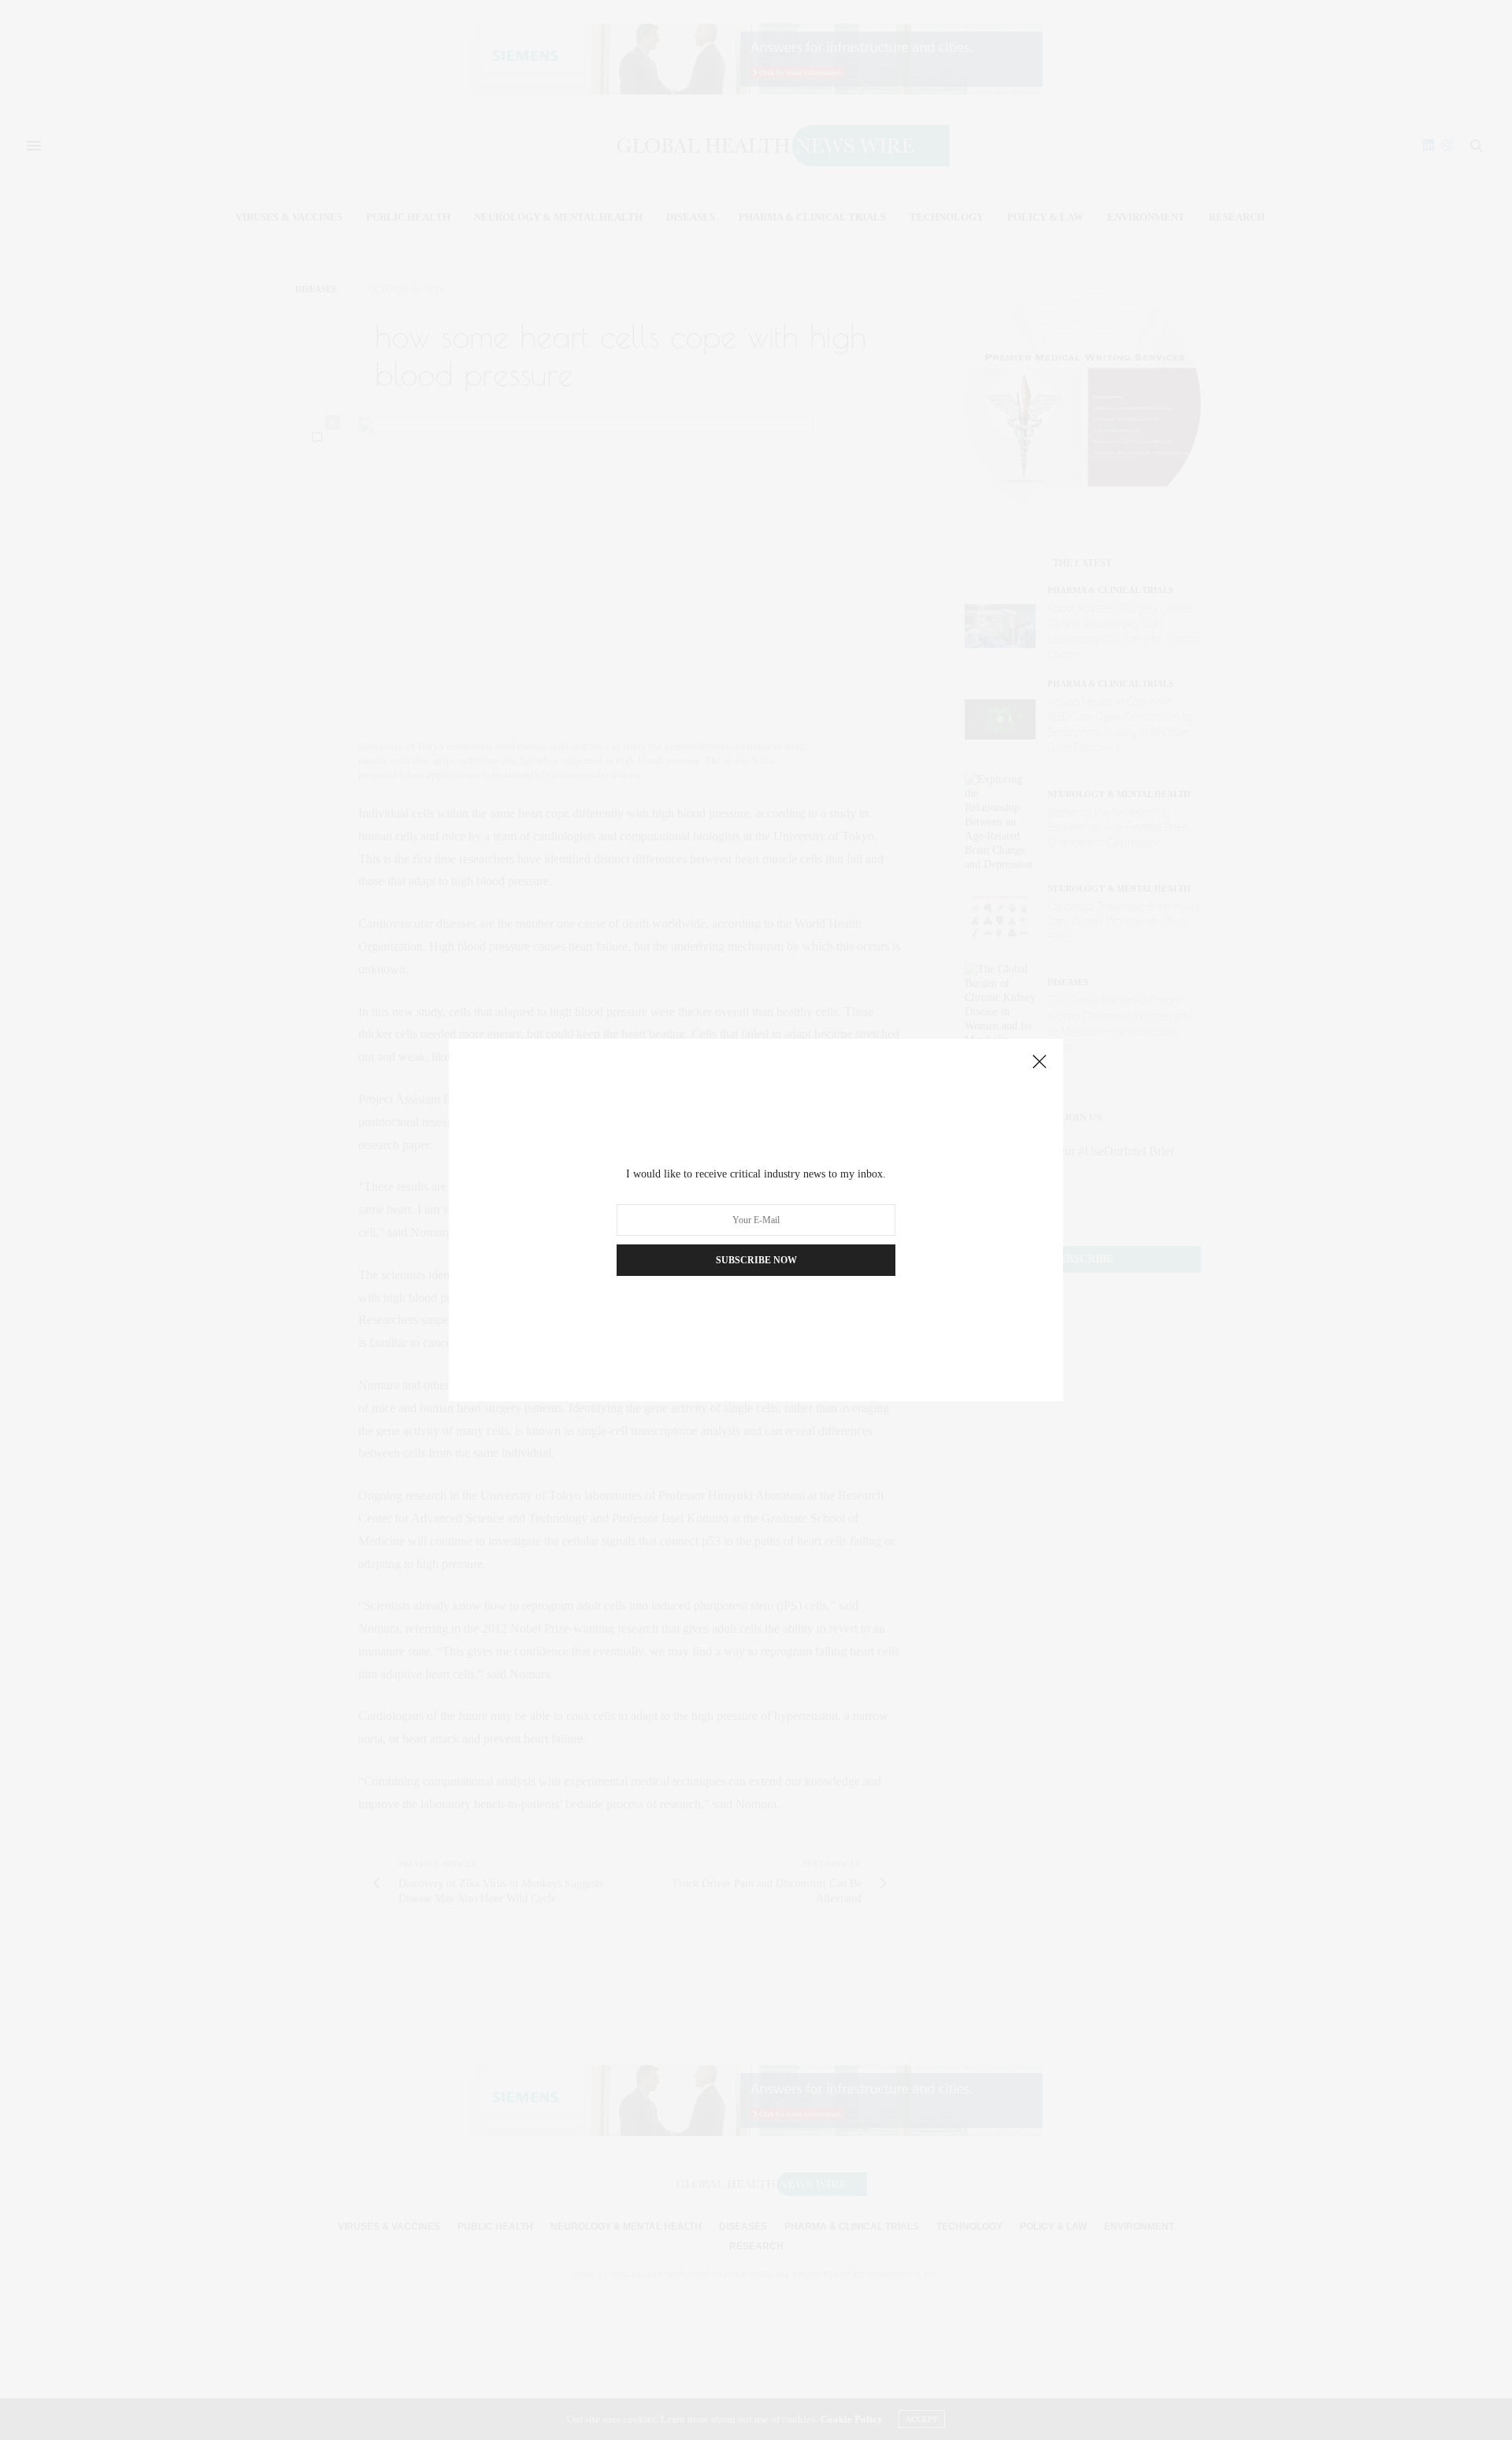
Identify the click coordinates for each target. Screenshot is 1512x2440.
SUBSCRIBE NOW (756, 1260)
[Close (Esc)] (1039, 1062)
